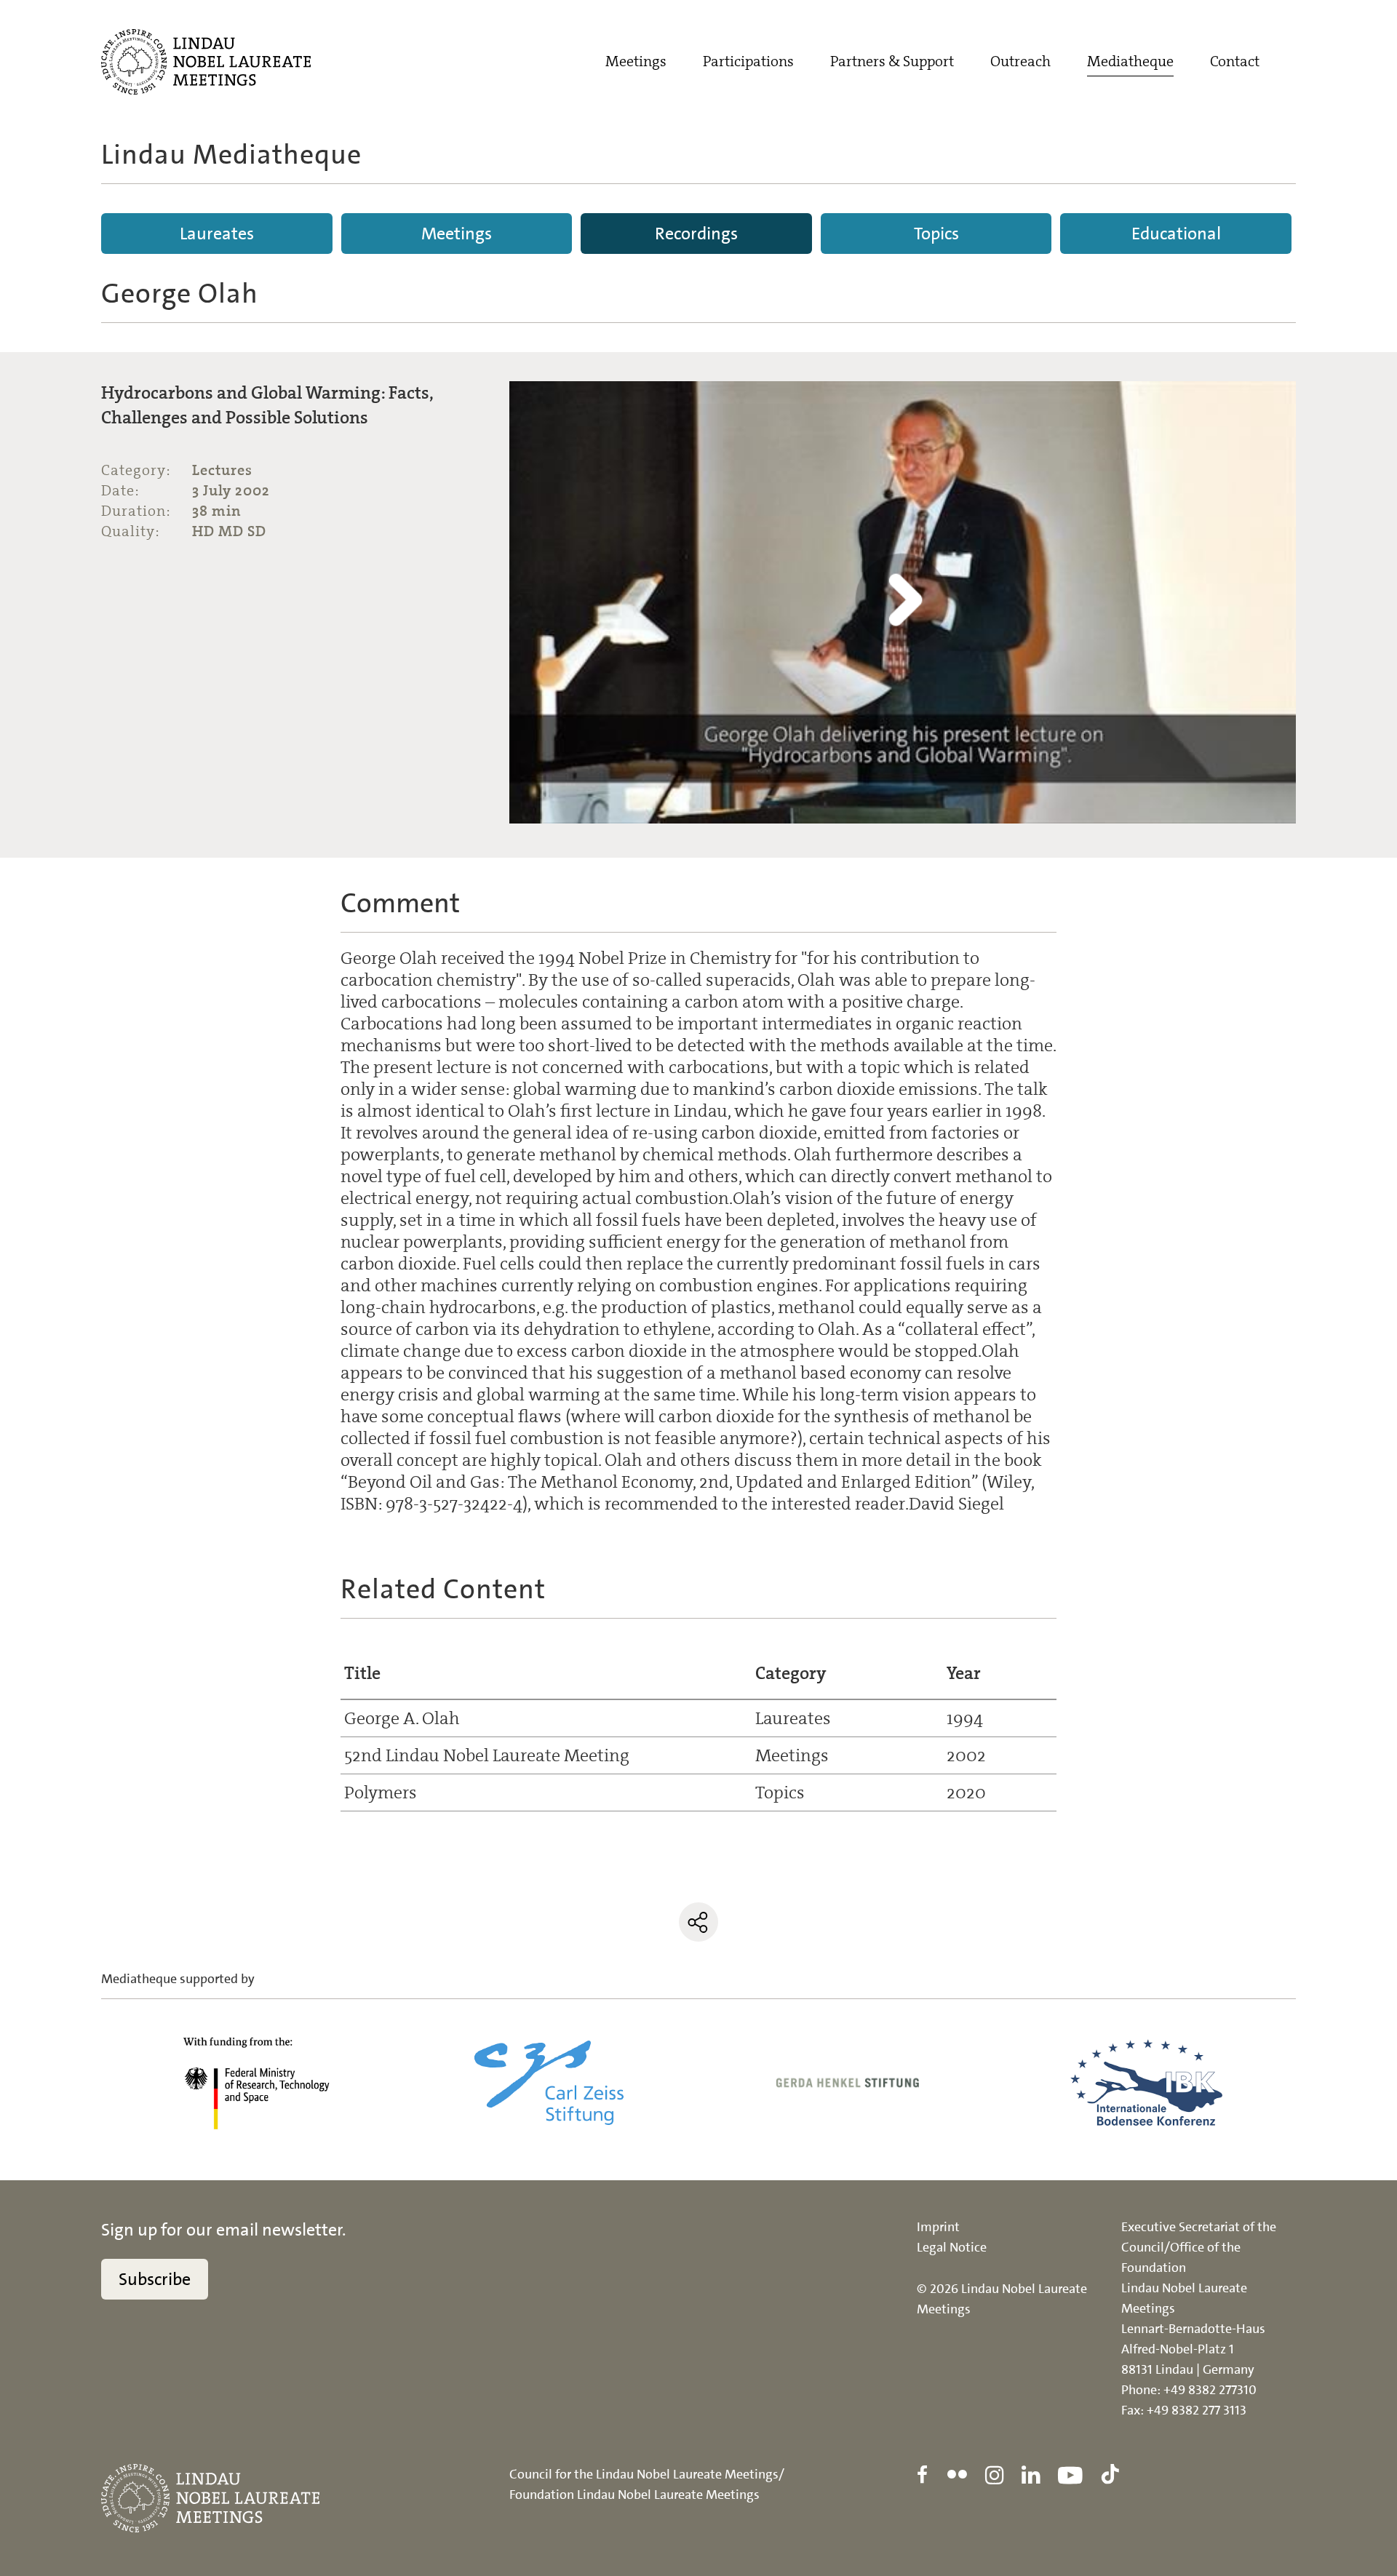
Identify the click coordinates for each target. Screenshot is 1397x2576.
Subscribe (155, 2279)
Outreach (1020, 61)
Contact (1235, 61)
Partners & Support (892, 61)
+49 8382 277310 (1210, 2390)
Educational (1176, 234)
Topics (936, 234)
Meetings (636, 61)
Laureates (217, 234)
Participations (748, 61)
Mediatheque (1130, 61)
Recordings (696, 234)
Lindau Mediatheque (231, 155)
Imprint (938, 2227)
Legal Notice (952, 2247)
